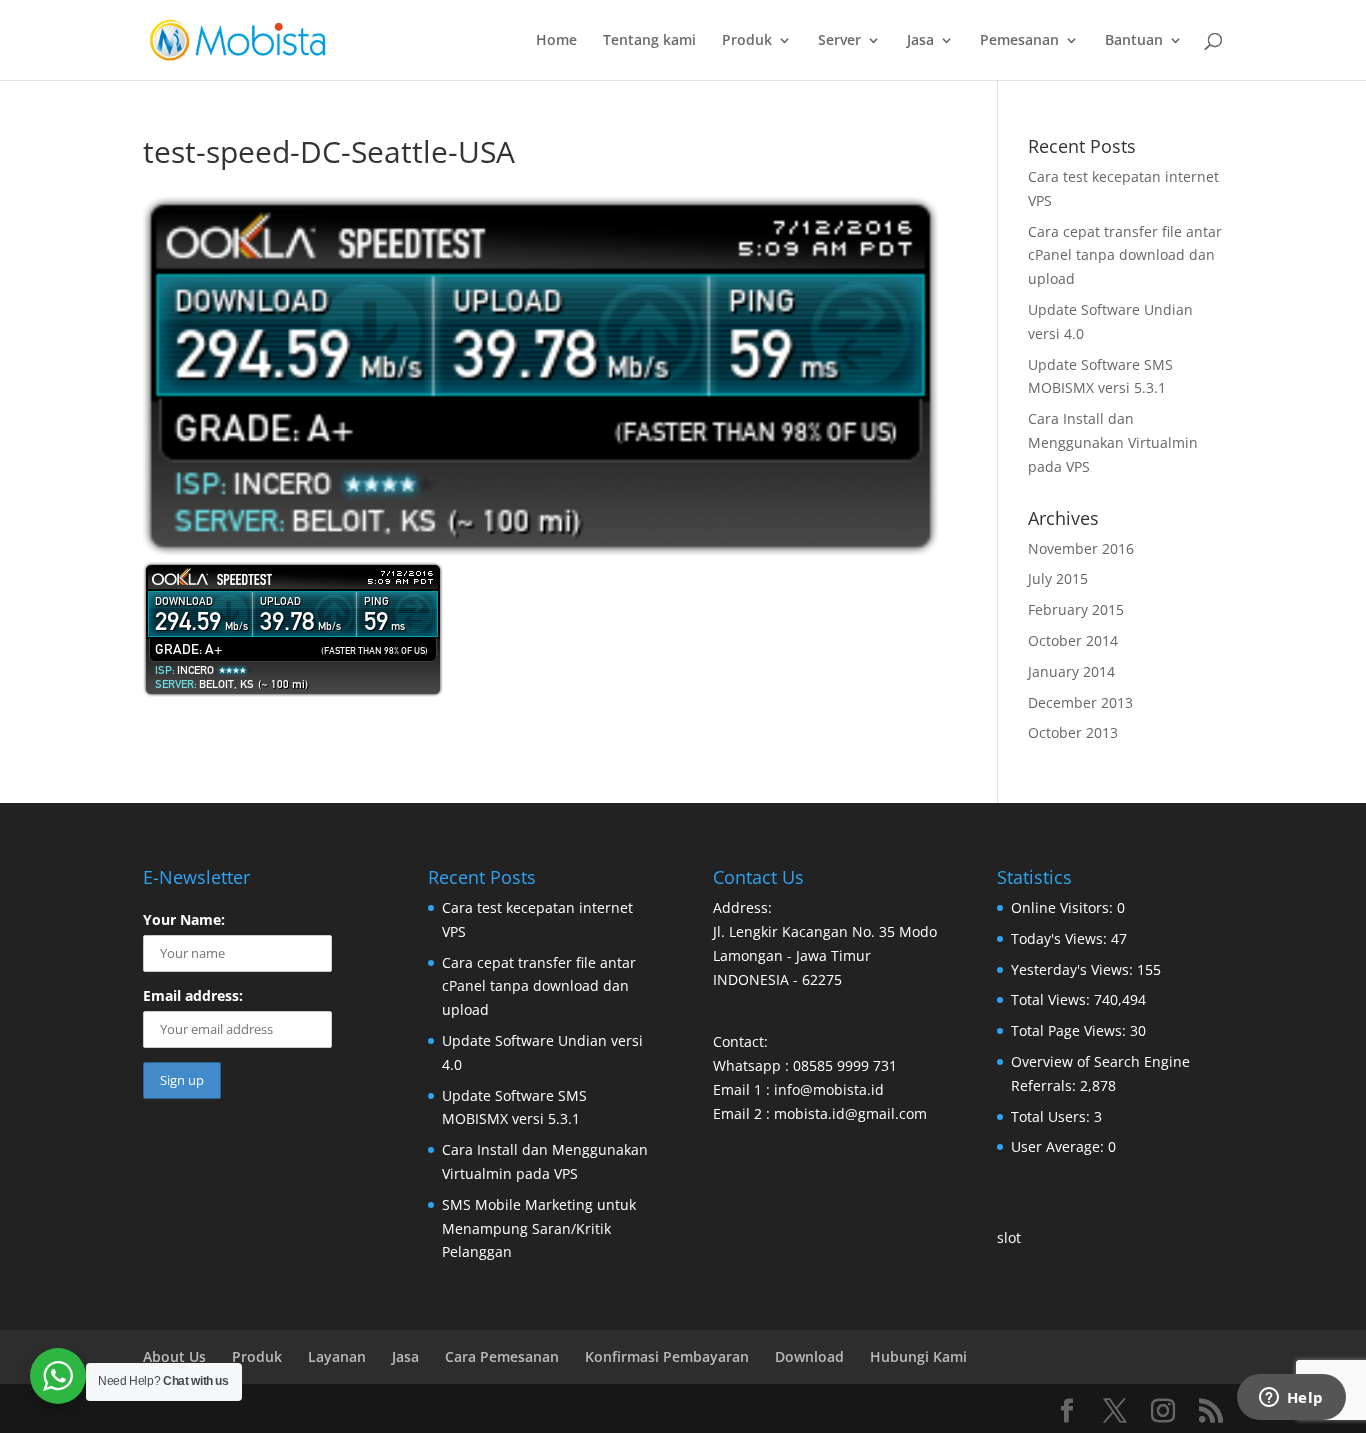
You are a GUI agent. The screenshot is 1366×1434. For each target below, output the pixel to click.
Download (809, 1356)
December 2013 (1080, 702)
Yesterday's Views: (1074, 969)
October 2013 (1073, 732)
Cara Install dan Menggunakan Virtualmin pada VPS (1113, 442)
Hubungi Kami (918, 1356)
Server (839, 41)
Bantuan (1134, 41)
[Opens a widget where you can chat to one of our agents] (1291, 1399)
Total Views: (1052, 999)
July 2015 (1058, 578)
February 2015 (1076, 609)
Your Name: (184, 919)
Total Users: (1052, 1116)
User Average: (1059, 1146)
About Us (174, 1356)
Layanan (337, 1356)
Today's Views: (1061, 938)
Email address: (193, 995)
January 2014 (1071, 671)
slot (1009, 1237)
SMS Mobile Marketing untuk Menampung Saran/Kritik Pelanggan (539, 1228)
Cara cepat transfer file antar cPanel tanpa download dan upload (1125, 255)
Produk (747, 41)
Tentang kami (649, 41)
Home (556, 41)
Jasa (920, 41)
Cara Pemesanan (502, 1356)
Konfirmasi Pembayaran (667, 1356)
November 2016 (1081, 548)
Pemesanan (1019, 41)
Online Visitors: (1064, 907)
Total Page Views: (1070, 1030)
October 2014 (1073, 640)
